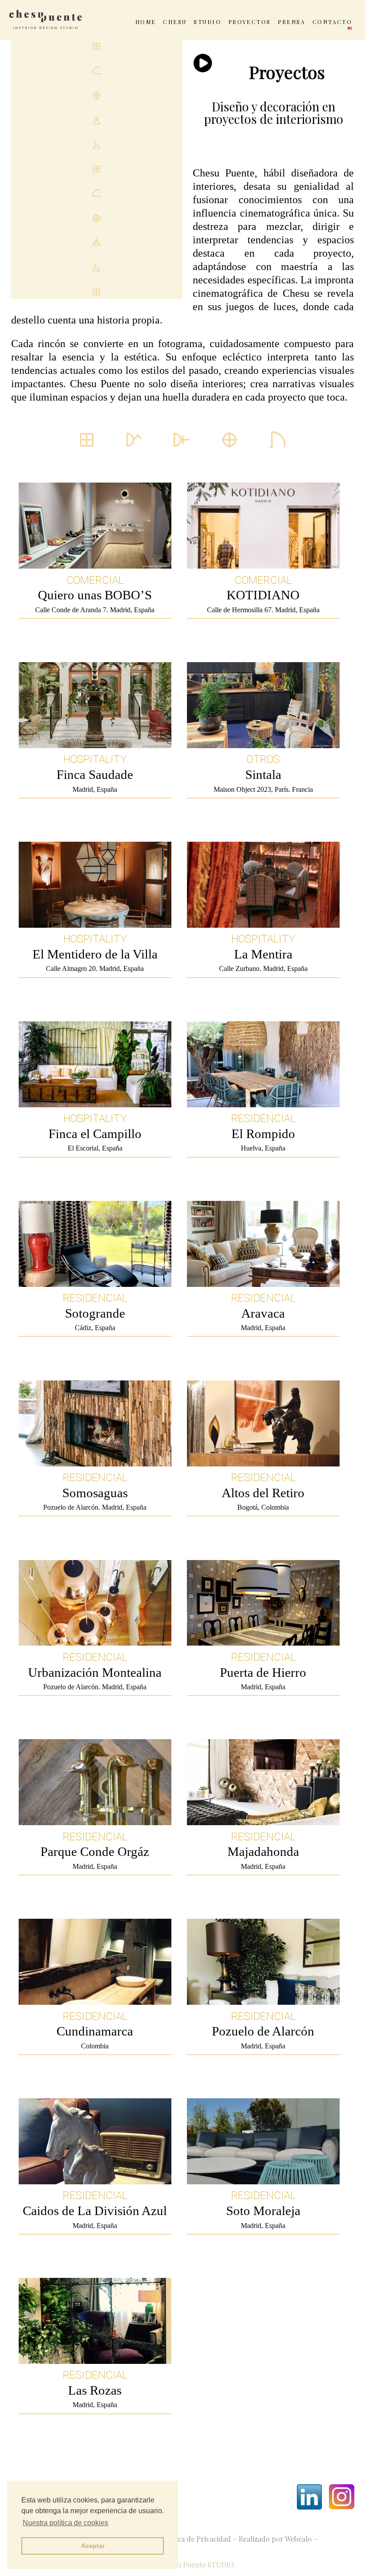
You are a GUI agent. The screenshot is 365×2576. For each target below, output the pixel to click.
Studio (207, 22)
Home (146, 22)
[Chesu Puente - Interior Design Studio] (46, 36)
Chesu (175, 22)
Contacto (332, 22)
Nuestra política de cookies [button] (65, 2523)
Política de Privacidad (196, 2539)
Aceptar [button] (93, 2546)
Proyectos (250, 22)
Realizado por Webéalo (275, 2539)
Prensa (292, 22)
